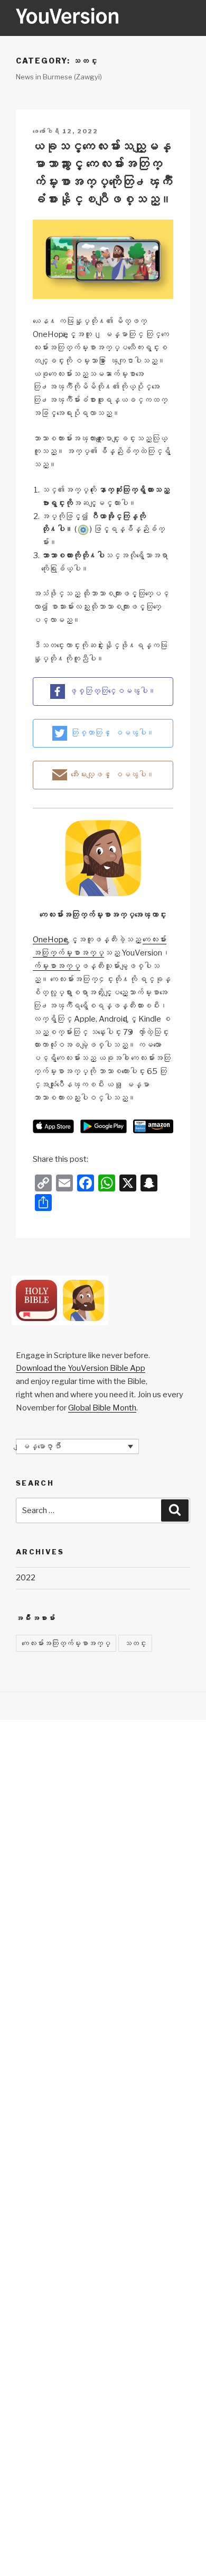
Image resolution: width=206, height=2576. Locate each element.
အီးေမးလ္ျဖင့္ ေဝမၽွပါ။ (113, 775)
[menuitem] (77, 1446)
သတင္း (135, 1643)
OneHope (50, 940)
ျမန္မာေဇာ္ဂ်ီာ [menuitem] (41, 1446)
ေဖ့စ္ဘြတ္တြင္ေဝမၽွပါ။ (112, 691)
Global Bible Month (102, 1408)
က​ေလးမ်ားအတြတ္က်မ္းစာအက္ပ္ (66, 1643)
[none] (77, 1446)
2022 (26, 1578)
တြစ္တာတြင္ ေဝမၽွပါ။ (113, 733)
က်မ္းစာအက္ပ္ (57, 966)
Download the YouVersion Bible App (81, 1368)
